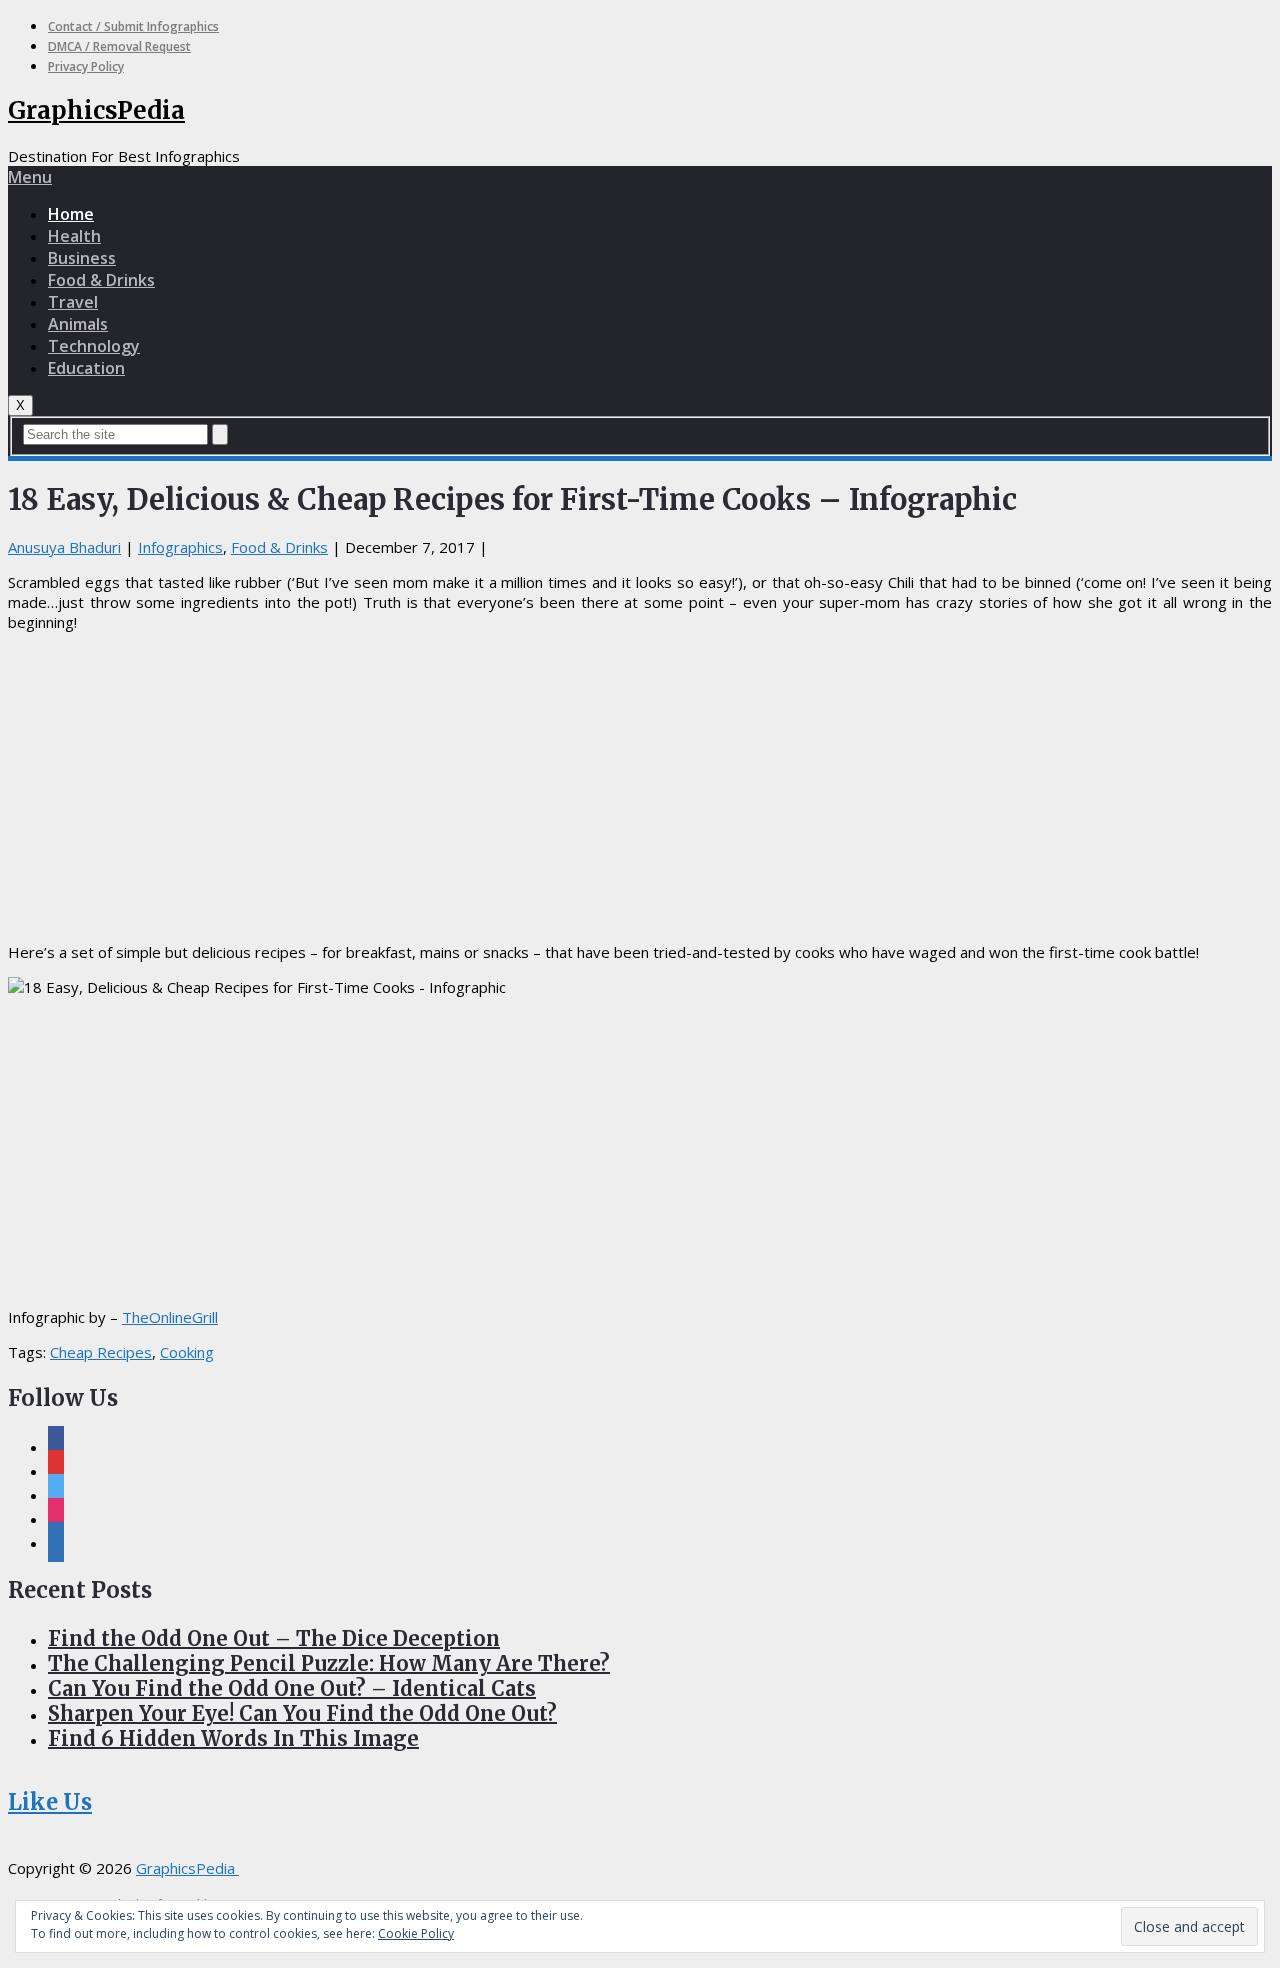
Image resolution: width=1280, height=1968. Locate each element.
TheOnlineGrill (170, 1317)
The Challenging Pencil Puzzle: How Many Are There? (329, 1663)
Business (82, 258)
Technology (94, 346)
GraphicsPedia (96, 110)
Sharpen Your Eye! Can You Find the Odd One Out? (302, 1713)
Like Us (50, 1802)
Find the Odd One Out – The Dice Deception (274, 1638)
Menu (30, 177)
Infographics (180, 547)
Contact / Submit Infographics (133, 26)
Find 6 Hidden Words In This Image (233, 1738)
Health (74, 236)
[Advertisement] (640, 787)
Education (86, 368)
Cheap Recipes (101, 1352)
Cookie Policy (416, 1933)
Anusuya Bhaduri (64, 547)
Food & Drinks (101, 280)
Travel (73, 302)
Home (71, 214)
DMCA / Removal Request (119, 46)
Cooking (187, 1352)
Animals (78, 324)
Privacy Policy (86, 66)
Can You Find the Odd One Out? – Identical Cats (292, 1688)
